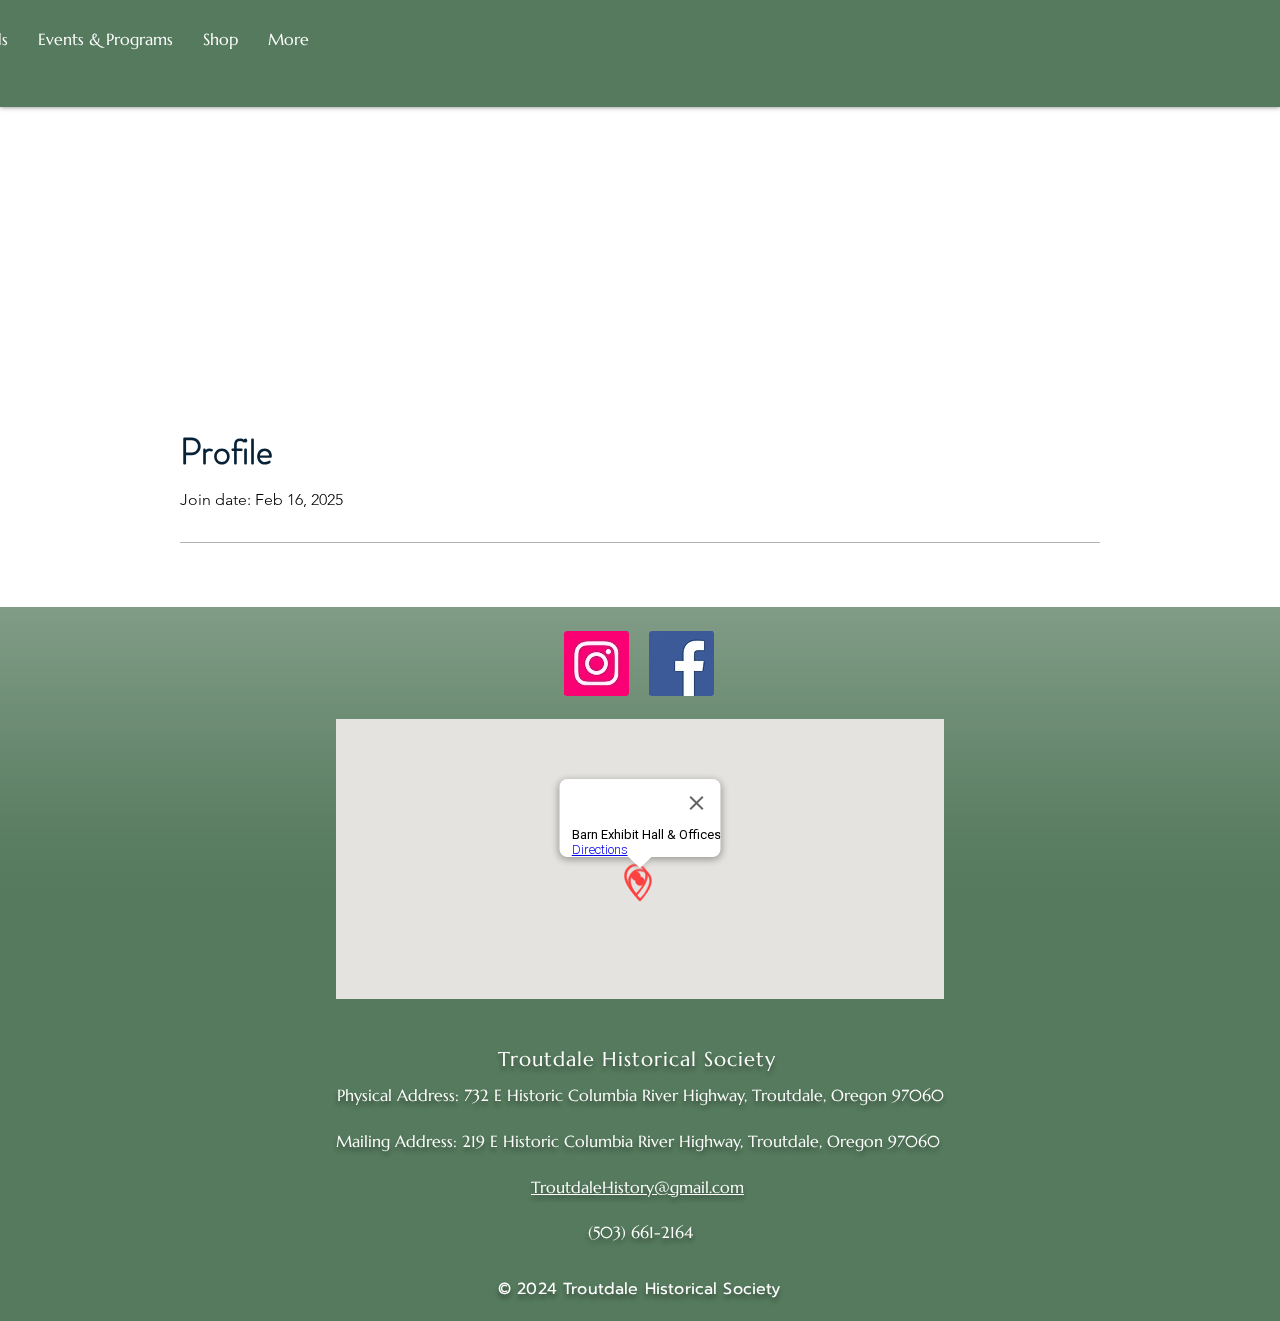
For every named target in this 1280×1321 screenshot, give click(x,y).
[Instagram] (596, 663)
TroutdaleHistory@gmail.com (637, 1187)
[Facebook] (681, 663)
